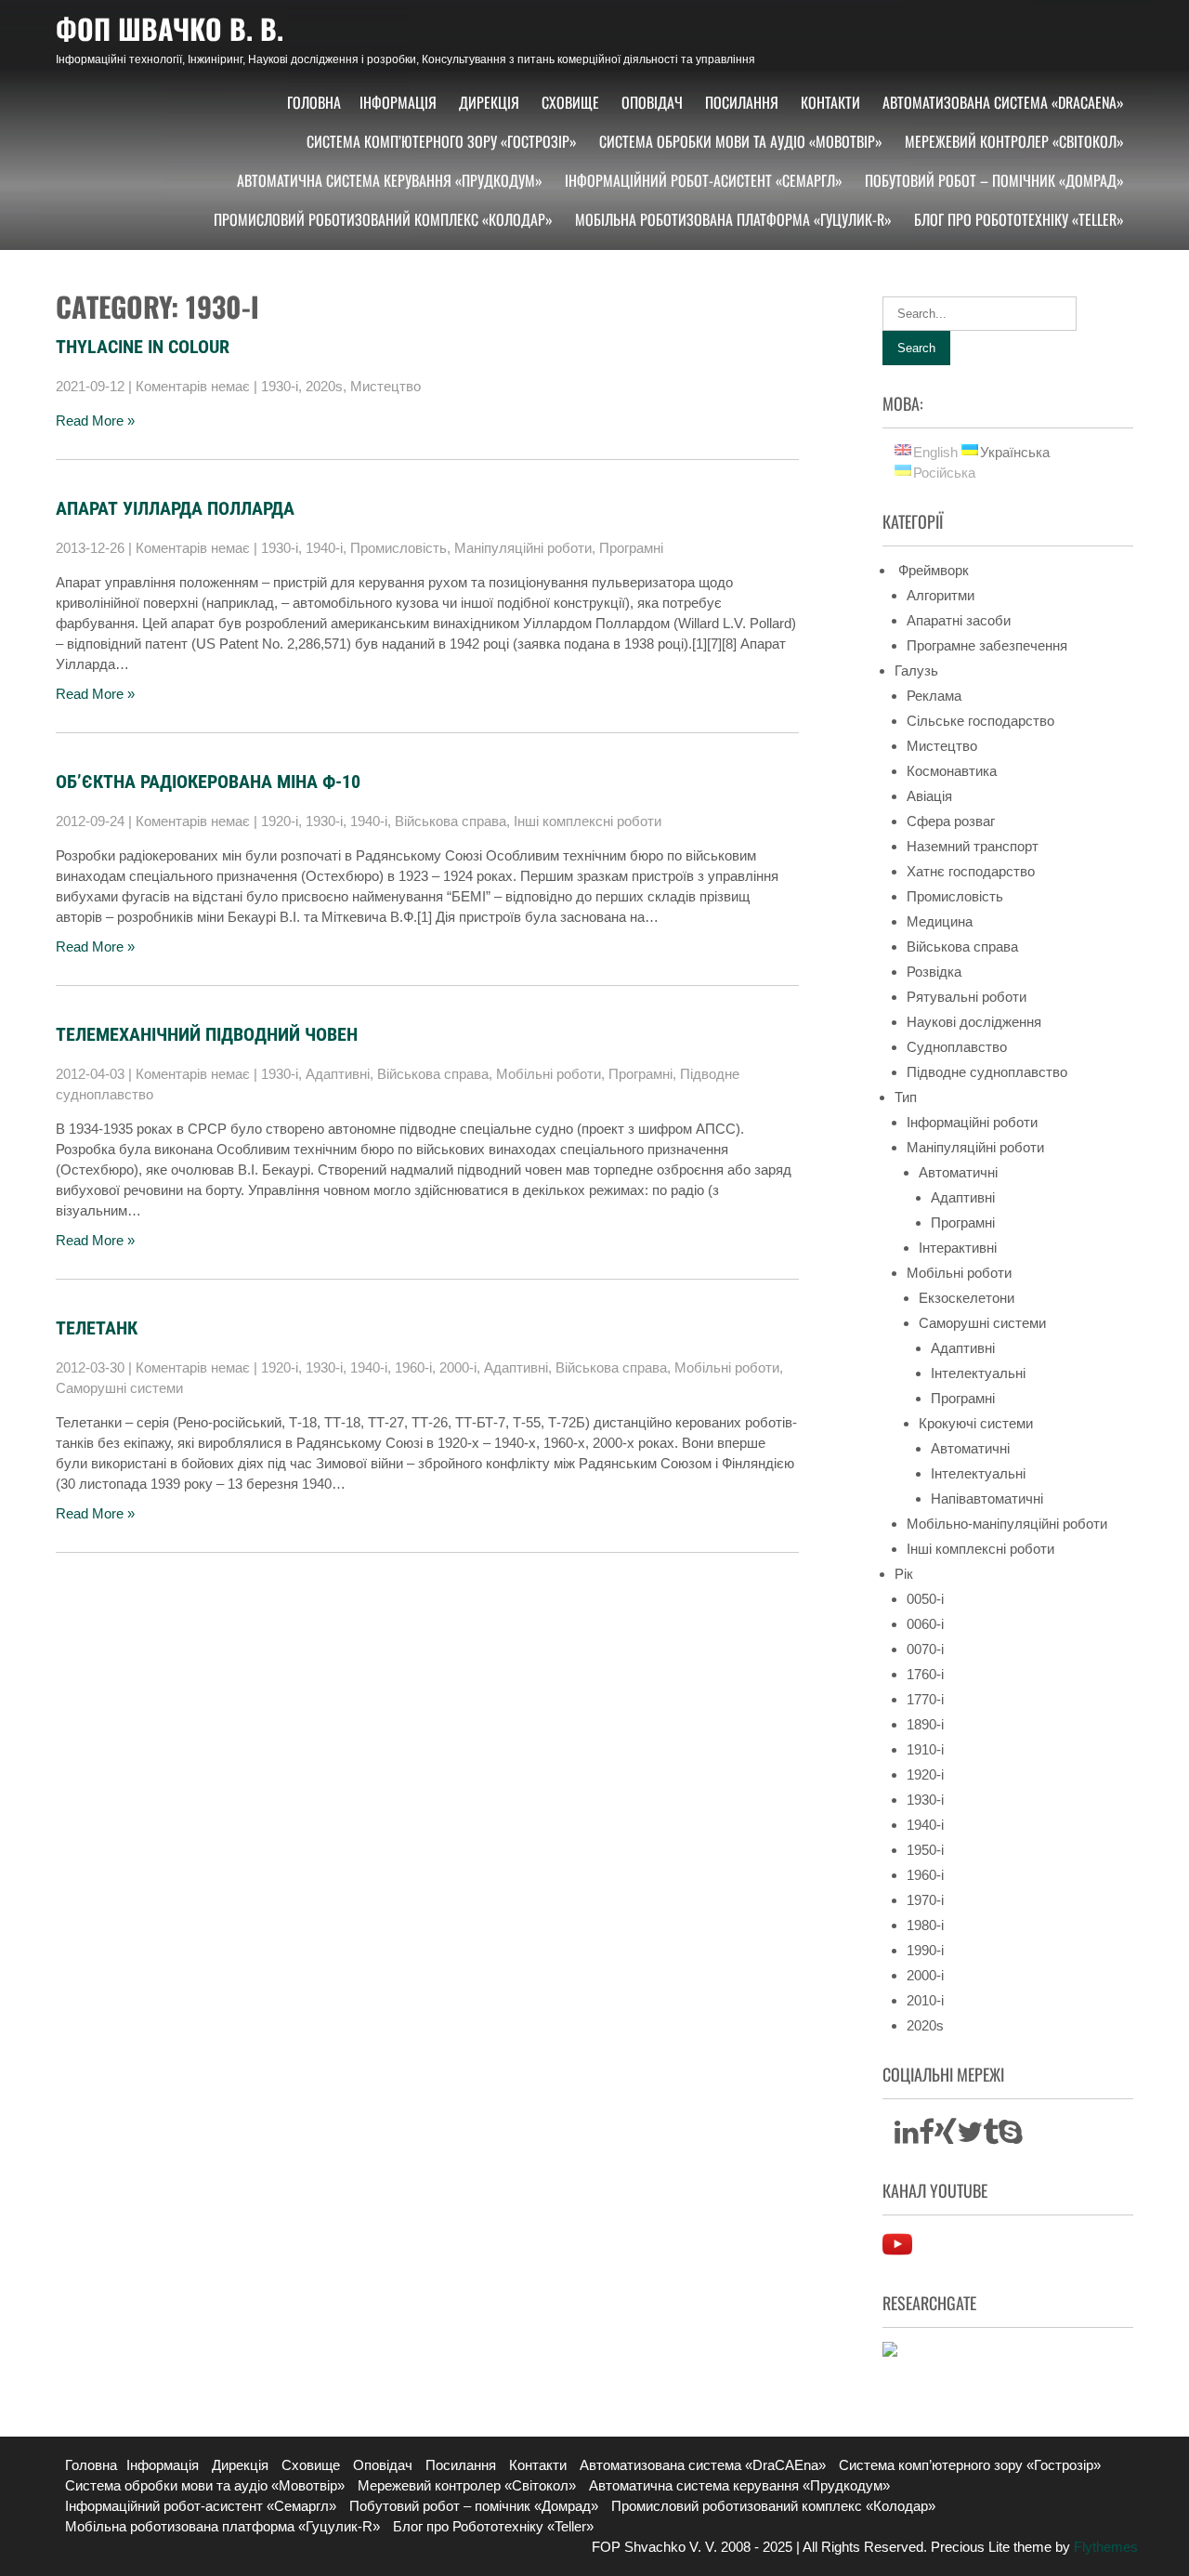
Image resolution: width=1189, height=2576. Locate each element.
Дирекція (489, 102)
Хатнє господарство (971, 871)
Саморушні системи (119, 1388)
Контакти (830, 102)
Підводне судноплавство (987, 1072)
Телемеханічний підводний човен (207, 1034)
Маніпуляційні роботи (523, 548)
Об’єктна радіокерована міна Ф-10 (208, 782)
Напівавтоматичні (987, 1498)
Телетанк (97, 1328)
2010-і (925, 2000)
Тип (906, 1097)
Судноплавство (957, 1047)
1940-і (324, 548)
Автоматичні (958, 1172)
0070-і (925, 1649)
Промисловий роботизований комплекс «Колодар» (383, 219)
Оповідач (652, 102)
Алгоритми (941, 595)
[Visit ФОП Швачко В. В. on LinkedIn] (907, 2137)
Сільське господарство (980, 721)
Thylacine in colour (143, 347)
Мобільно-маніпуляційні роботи (1007, 1524)
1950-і (925, 1850)
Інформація (398, 102)
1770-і (925, 1699)
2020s (324, 386)
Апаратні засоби (959, 620)
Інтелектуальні (978, 1373)
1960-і (413, 1367)
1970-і (925, 1900)
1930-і (280, 386)
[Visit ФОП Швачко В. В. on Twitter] (970, 2137)
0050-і (925, 1599)
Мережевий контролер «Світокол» (1014, 141)
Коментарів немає (193, 386)
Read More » (95, 421)
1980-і (925, 1925)
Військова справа (451, 821)
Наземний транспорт (973, 846)
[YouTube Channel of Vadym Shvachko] (897, 2254)
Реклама (934, 696)
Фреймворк (932, 570)
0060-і (925, 1624)
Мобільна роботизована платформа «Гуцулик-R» (733, 219)
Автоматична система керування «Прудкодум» (390, 180)
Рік (904, 1574)
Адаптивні (338, 1074)
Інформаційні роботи (972, 1122)
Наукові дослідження (974, 1022)
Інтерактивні (958, 1248)
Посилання (742, 102)
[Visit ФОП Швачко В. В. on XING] (946, 2137)
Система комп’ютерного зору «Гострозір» (442, 141)
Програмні (631, 548)
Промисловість (399, 548)
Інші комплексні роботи (588, 821)
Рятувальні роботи (967, 997)
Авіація (929, 796)
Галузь (916, 670)
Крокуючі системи (976, 1423)
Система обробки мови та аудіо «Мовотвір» (741, 141)
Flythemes (1104, 2547)
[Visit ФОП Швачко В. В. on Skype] (1011, 2137)
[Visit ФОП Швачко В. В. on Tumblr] (991, 2137)
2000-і (458, 1367)
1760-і (925, 1674)
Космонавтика (952, 771)
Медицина (940, 921)
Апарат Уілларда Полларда (175, 508)
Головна (314, 102)
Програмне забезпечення (987, 645)
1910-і (925, 1749)
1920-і (280, 821)
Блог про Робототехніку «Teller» (1019, 219)
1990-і (925, 1950)
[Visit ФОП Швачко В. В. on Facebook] (927, 2137)
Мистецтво (385, 386)
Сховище (570, 102)
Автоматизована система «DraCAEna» (1003, 102)
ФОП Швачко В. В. (170, 28)
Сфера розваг (951, 821)
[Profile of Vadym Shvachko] (890, 2352)
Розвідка (934, 972)
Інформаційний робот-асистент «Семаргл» (704, 180)
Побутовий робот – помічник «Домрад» (994, 180)
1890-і (925, 1724)
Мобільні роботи (549, 1074)
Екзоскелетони (967, 1298)
